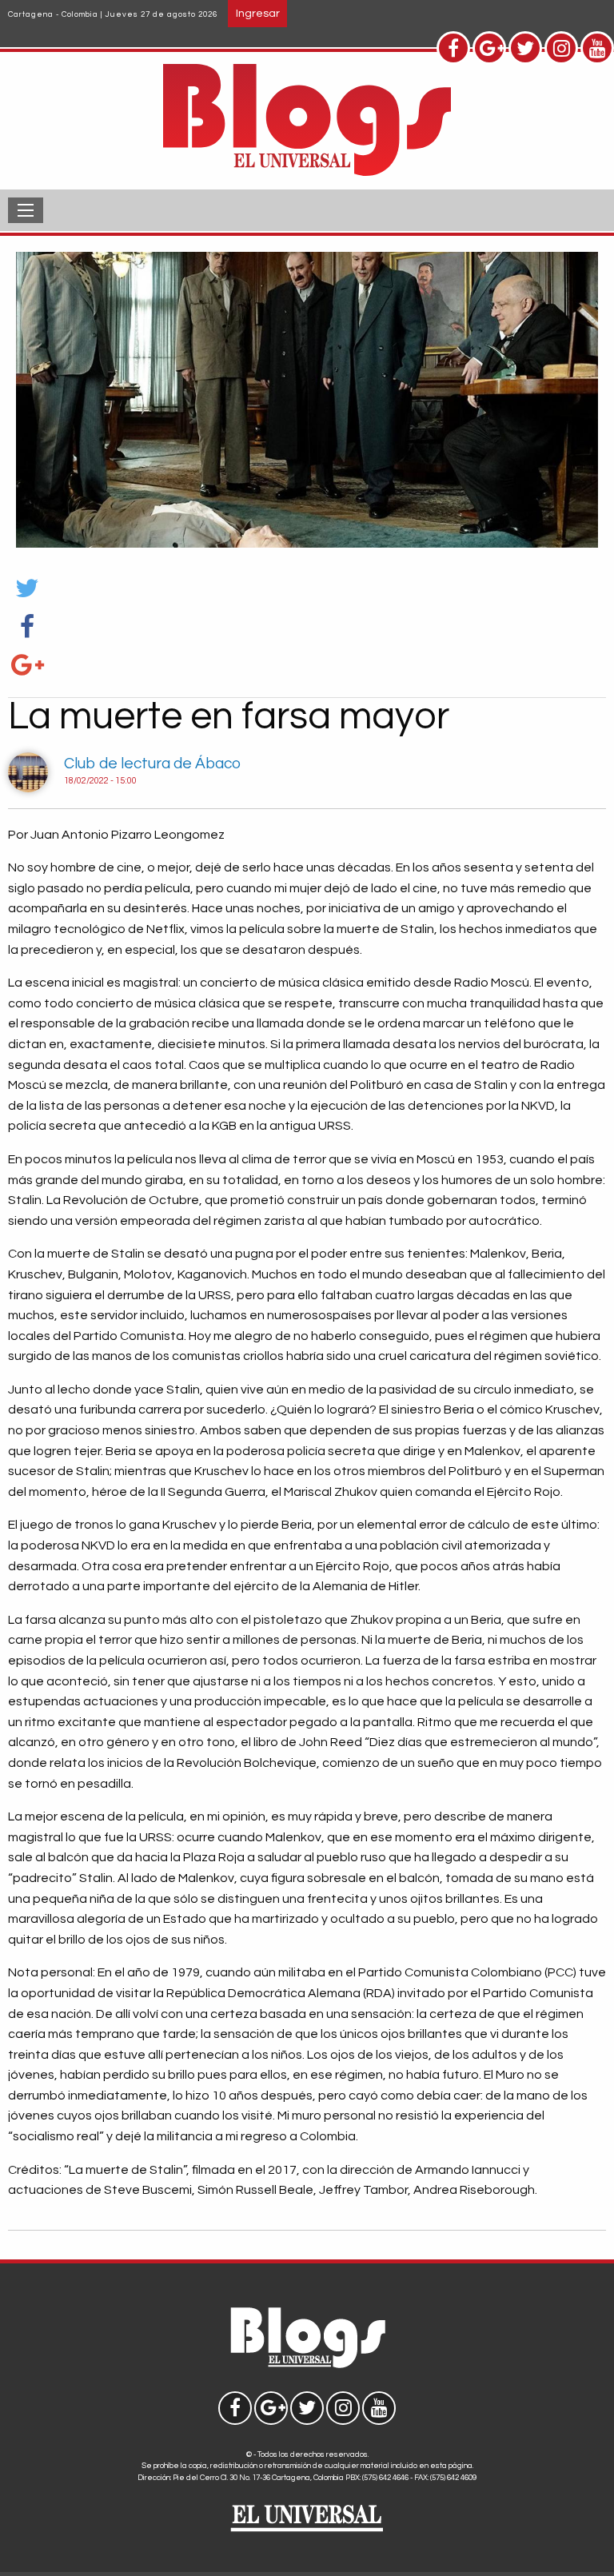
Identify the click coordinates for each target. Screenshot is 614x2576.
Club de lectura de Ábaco (152, 764)
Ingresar (258, 13)
